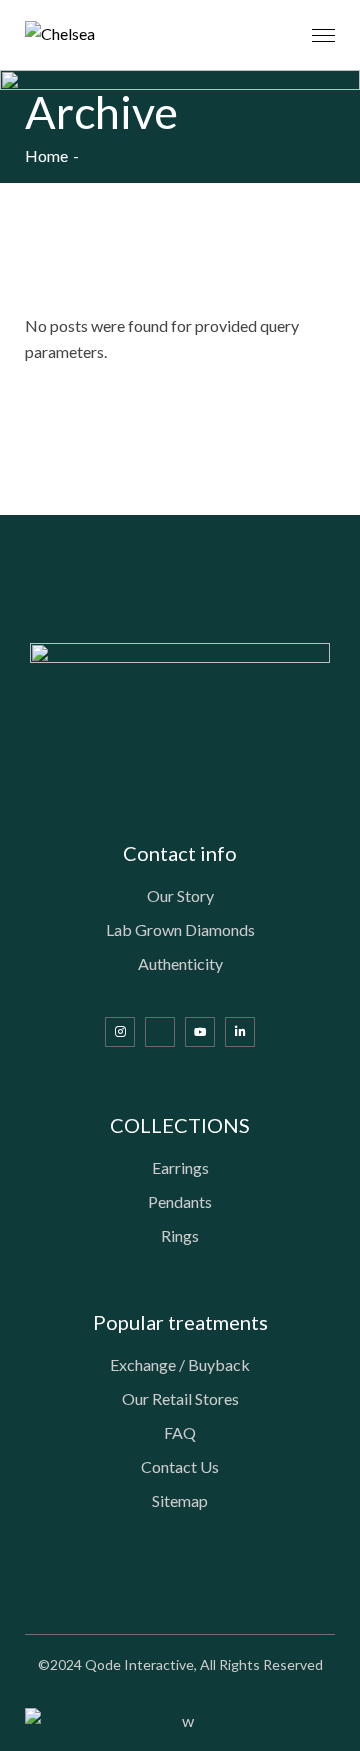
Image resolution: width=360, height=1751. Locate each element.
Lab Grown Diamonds (180, 929)
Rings (180, 1235)
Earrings (180, 1167)
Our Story (180, 895)
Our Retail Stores (180, 1398)
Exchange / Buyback (180, 1364)
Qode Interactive (139, 1664)
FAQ (180, 1432)
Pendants (180, 1201)
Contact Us (180, 1466)
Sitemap (180, 1500)
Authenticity (180, 963)
